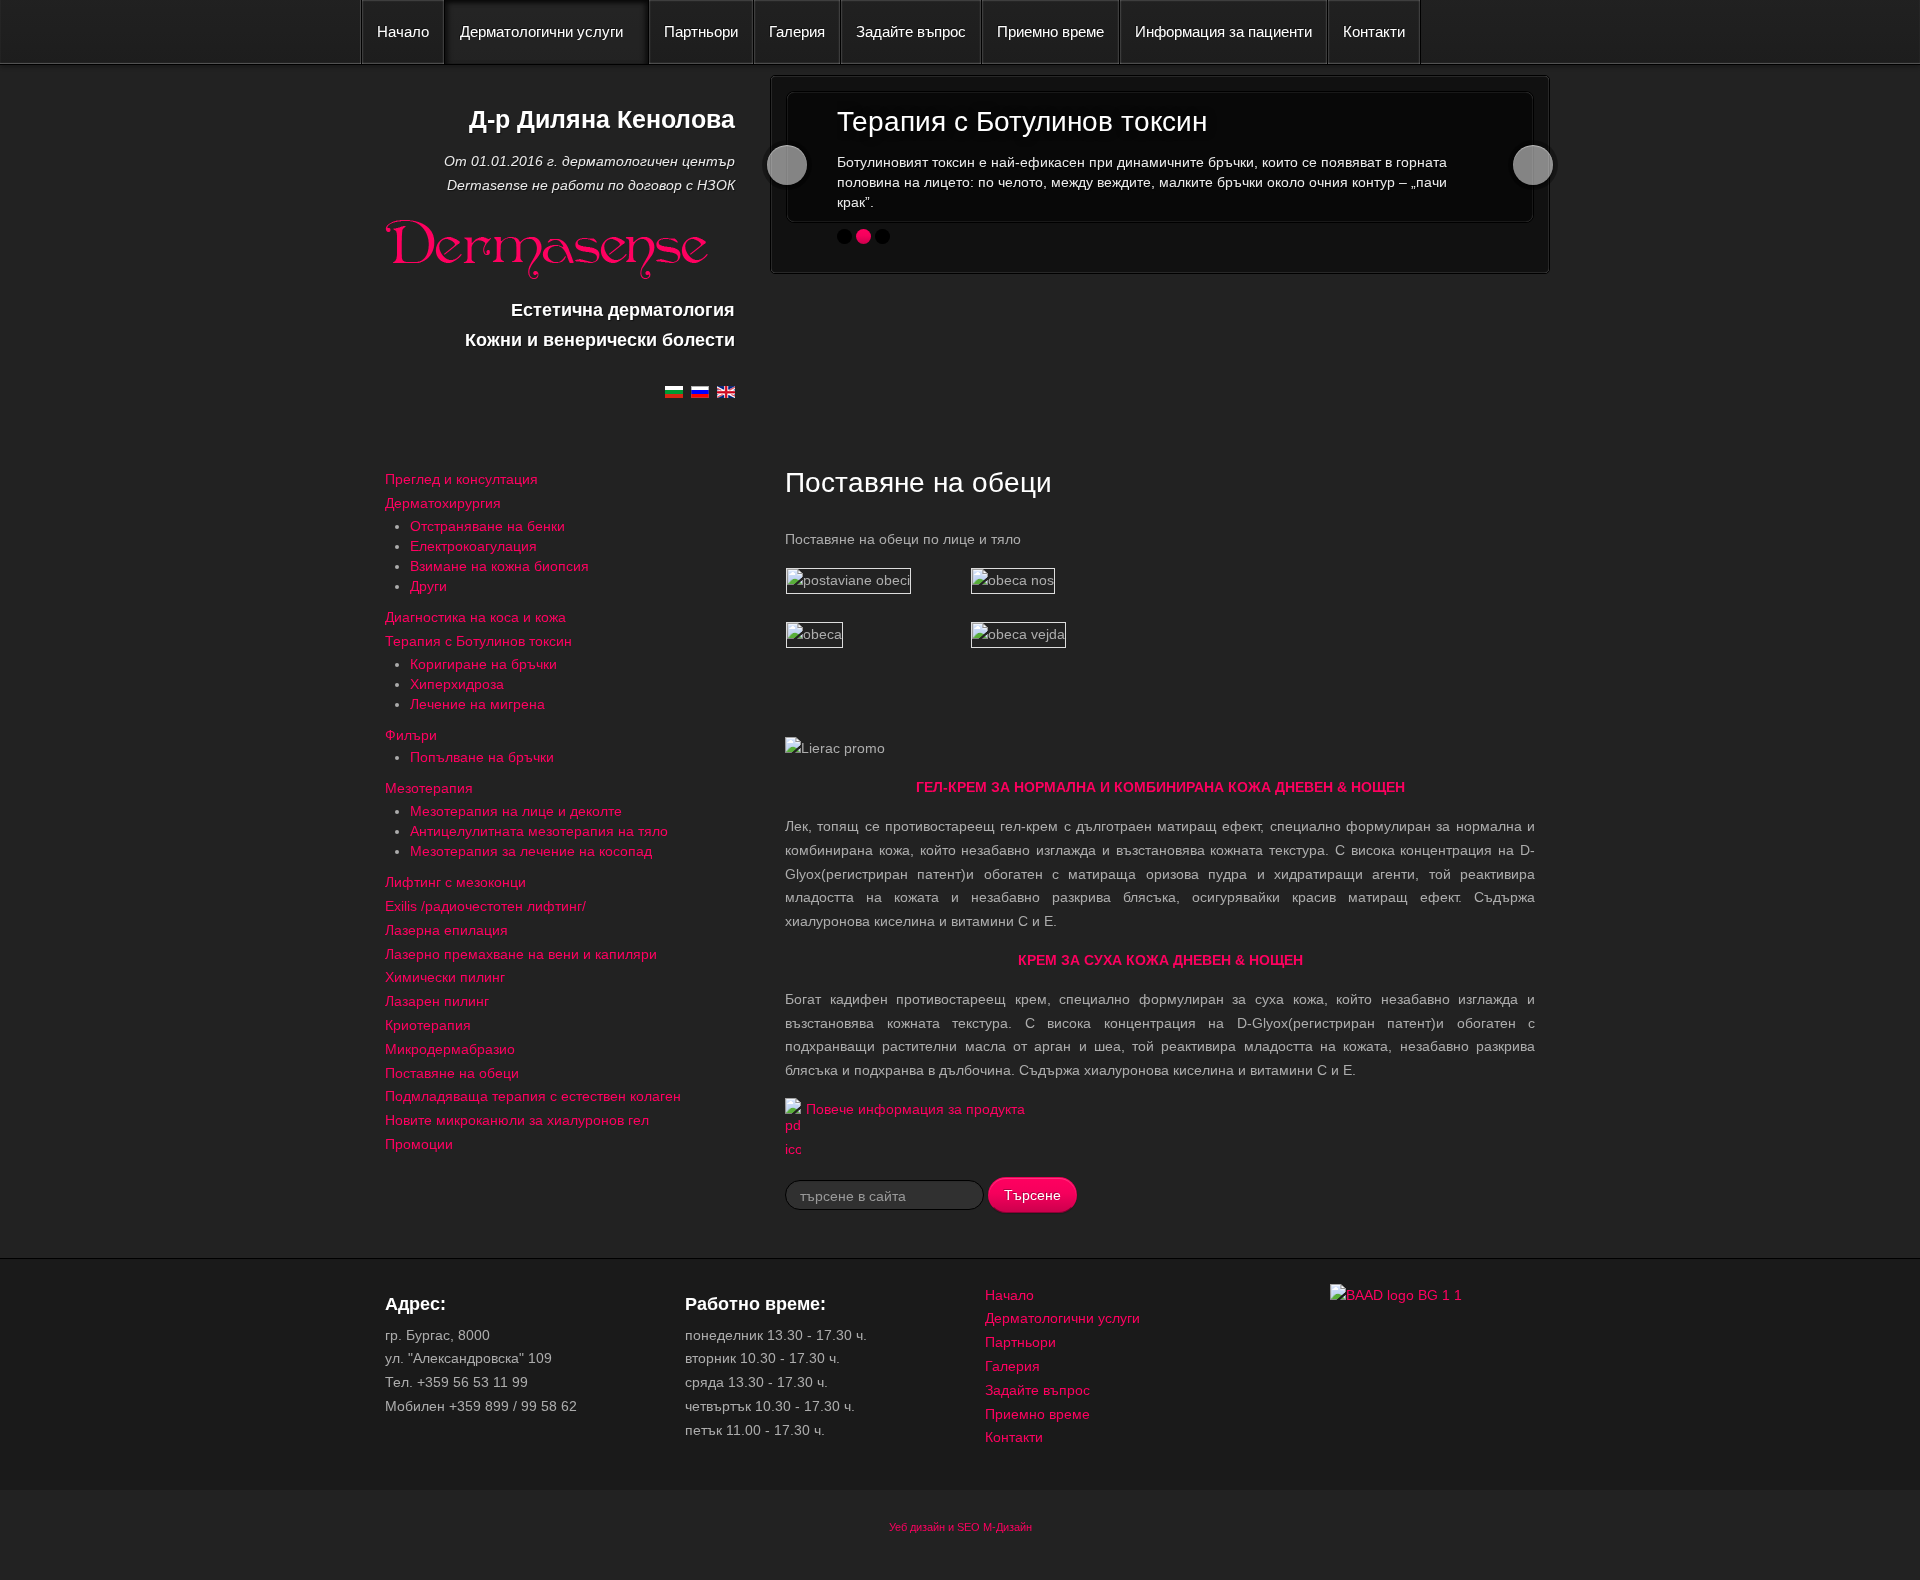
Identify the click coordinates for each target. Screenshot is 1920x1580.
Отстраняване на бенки (487, 526)
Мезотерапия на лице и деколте (516, 811)
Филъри (411, 735)
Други (428, 586)
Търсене (1032, 1194)
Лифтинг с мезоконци (455, 882)
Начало (403, 31)
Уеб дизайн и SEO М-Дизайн (960, 1527)
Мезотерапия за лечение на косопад (531, 851)
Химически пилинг (445, 977)
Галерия (797, 31)
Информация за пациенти (1223, 31)
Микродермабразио (450, 1049)
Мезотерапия (429, 788)
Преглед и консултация (461, 479)
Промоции (419, 1144)
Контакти (1374, 31)
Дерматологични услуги (541, 31)
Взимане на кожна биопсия (499, 566)
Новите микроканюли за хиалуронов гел (517, 1120)
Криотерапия (428, 1025)
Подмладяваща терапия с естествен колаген (533, 1096)
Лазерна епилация (446, 930)
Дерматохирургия (443, 503)
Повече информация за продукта (915, 1109)
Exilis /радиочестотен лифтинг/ (485, 906)
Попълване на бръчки (482, 757)
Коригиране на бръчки (483, 664)
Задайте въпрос (911, 31)
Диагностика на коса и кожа (475, 617)
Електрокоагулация (473, 546)
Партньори (701, 31)
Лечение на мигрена (477, 704)
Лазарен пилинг (437, 1001)
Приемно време (1050, 31)
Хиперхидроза (457, 684)
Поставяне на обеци (452, 1073)
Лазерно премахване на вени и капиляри (521, 954)
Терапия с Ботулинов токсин (478, 641)
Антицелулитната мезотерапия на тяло (539, 831)
